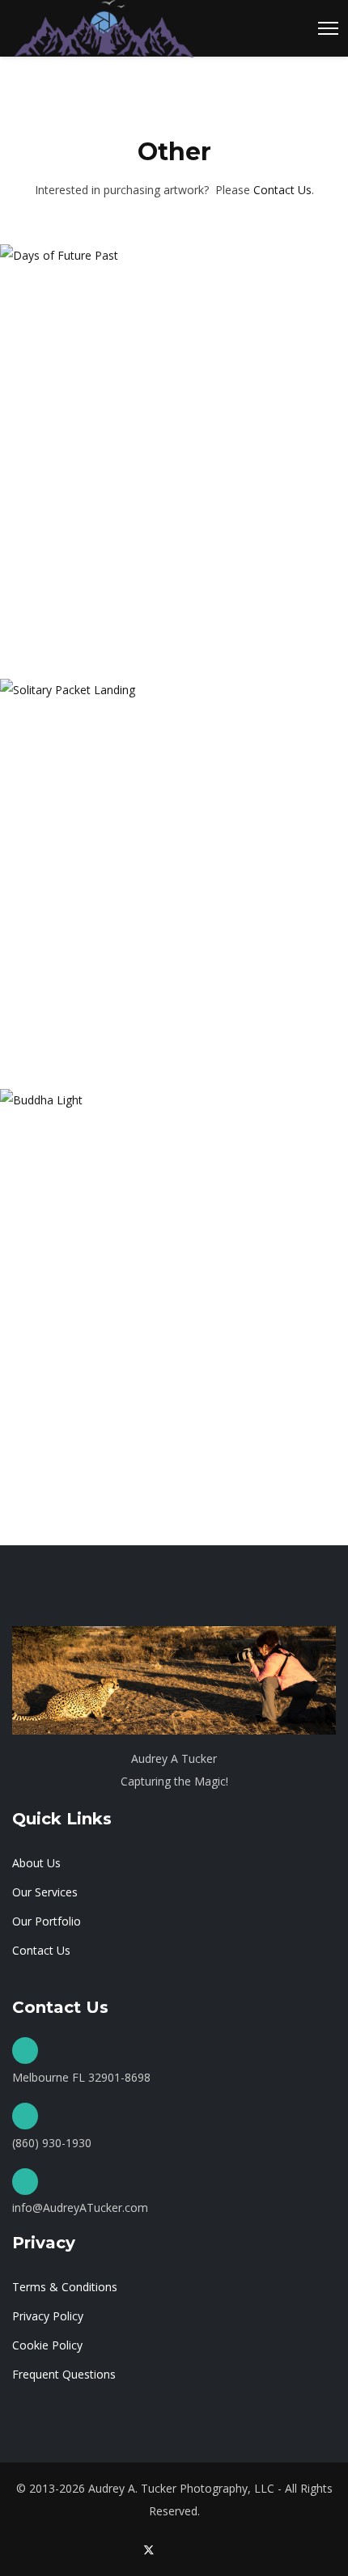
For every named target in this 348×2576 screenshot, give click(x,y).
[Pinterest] (175, 2550)
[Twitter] (149, 2550)
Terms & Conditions (65, 2287)
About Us (36, 1863)
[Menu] (328, 28)
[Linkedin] (200, 2550)
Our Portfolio (47, 1921)
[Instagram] (225, 2550)
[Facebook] (123, 2550)
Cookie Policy (47, 2345)
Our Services (45, 1892)
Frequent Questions (64, 2374)
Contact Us (282, 190)
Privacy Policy (48, 2316)
